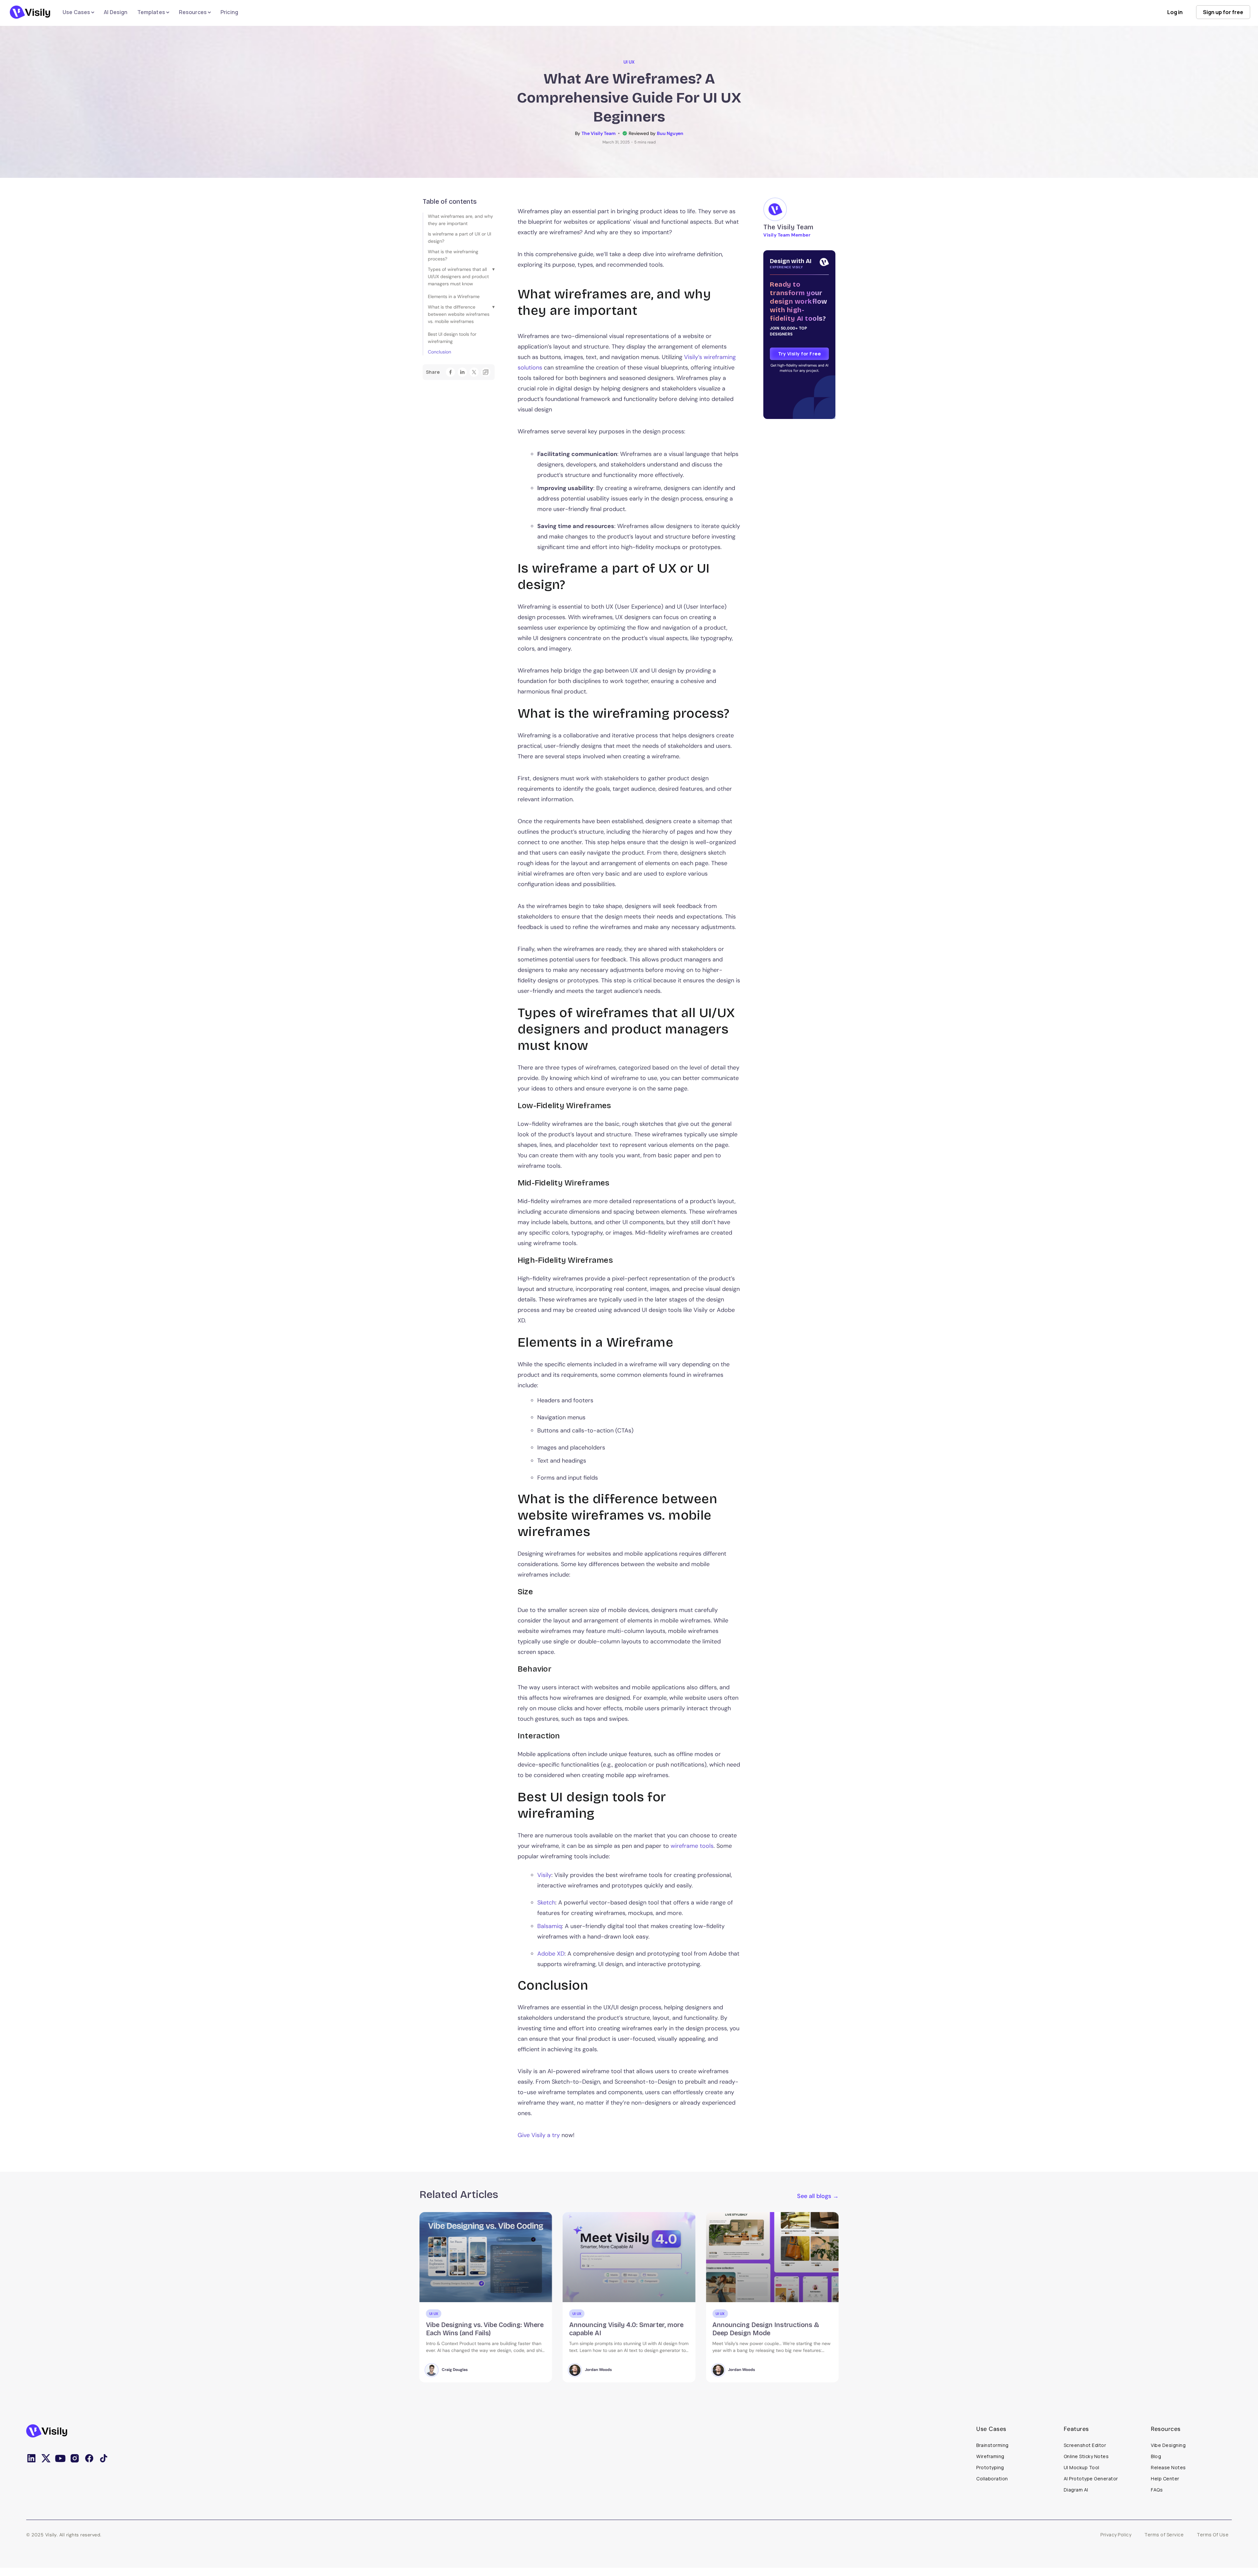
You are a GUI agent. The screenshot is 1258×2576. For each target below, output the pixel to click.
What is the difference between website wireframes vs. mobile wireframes (459, 314)
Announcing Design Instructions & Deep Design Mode (479, 2329)
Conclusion (439, 352)
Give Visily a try (539, 2135)
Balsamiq (550, 1926)
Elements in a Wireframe (454, 296)
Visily (544, 1875)
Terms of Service (1164, 2535)
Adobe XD (551, 1954)
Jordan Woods (455, 2370)
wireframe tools (692, 1846)
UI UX (629, 62)
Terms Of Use (1213, 2535)
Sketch (546, 1903)
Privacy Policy (1116, 2535)
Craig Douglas (741, 2370)
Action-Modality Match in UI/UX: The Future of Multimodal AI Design (769, 2329)
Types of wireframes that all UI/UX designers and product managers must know (458, 276)
